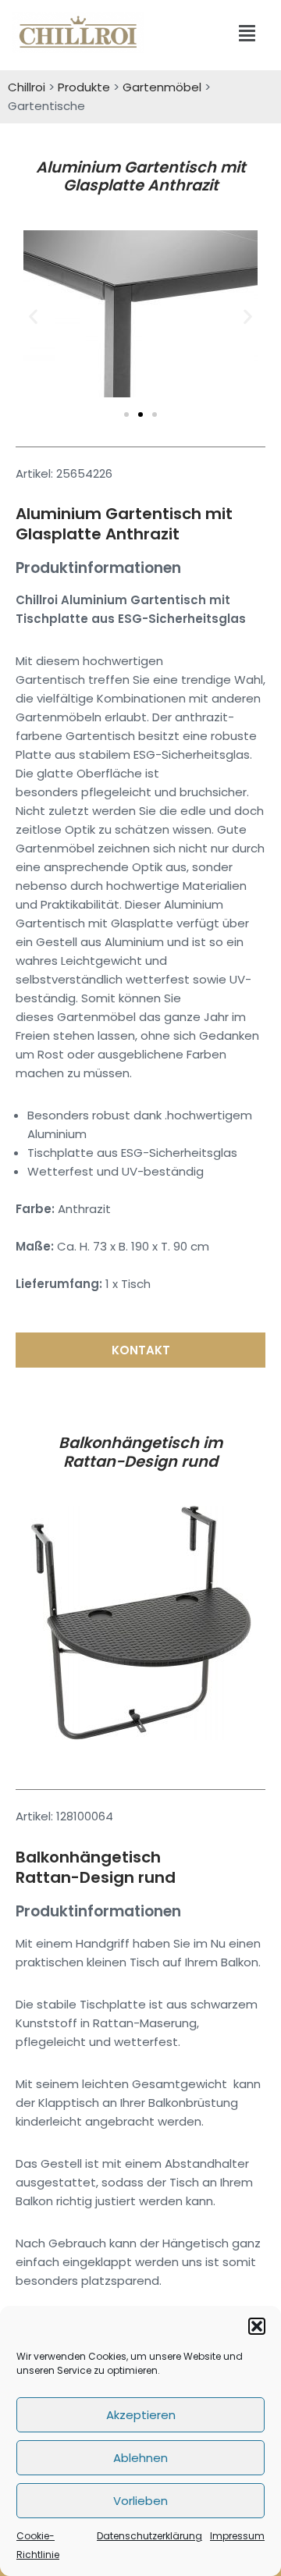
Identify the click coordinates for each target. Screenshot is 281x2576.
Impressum (237, 2536)
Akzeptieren (141, 2415)
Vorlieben (140, 2501)
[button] (257, 2326)
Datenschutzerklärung (149, 2536)
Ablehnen (140, 2458)
